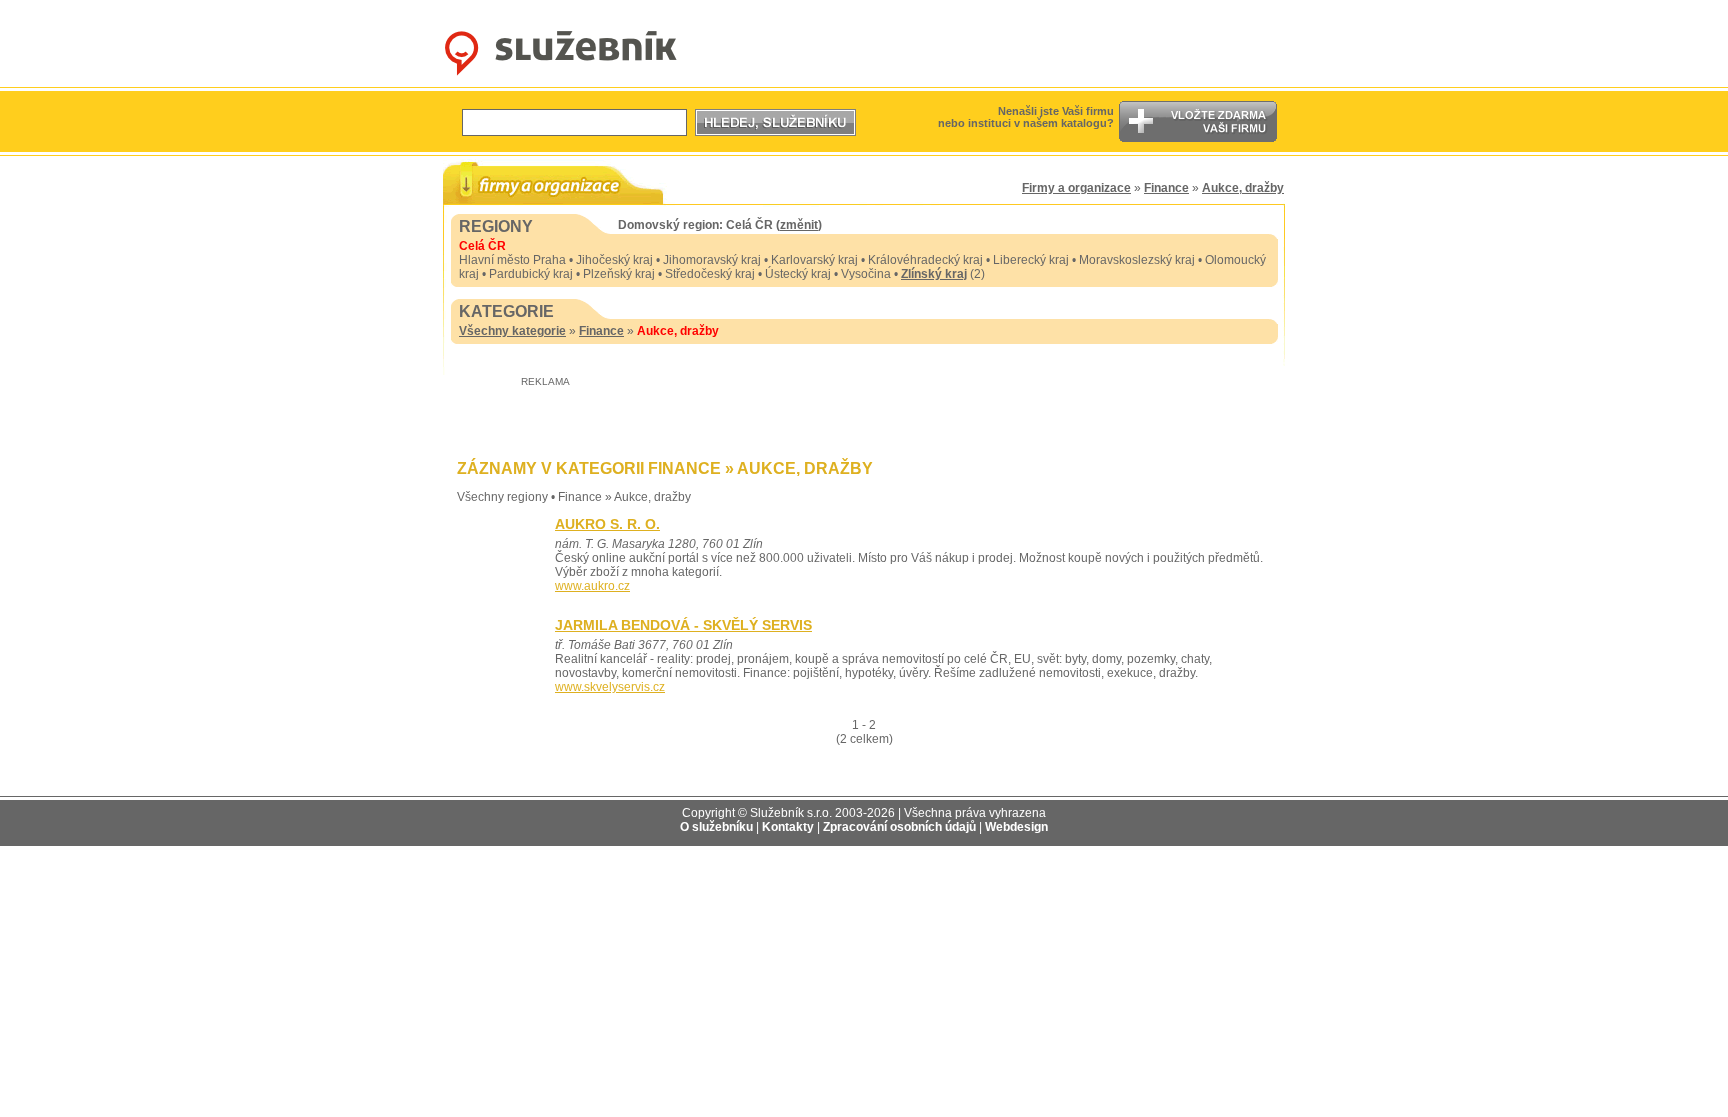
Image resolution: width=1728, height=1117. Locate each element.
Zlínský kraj (934, 274)
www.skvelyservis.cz (610, 687)
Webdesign (1016, 827)
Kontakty (788, 827)
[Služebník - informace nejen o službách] (560, 76)
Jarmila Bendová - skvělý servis (683, 625)
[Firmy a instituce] (552, 182)
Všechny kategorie (512, 331)
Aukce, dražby (1243, 188)
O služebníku (716, 827)
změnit (799, 225)
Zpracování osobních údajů (899, 827)
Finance (1166, 188)
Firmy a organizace (1076, 188)
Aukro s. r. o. (607, 524)
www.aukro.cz (592, 586)
